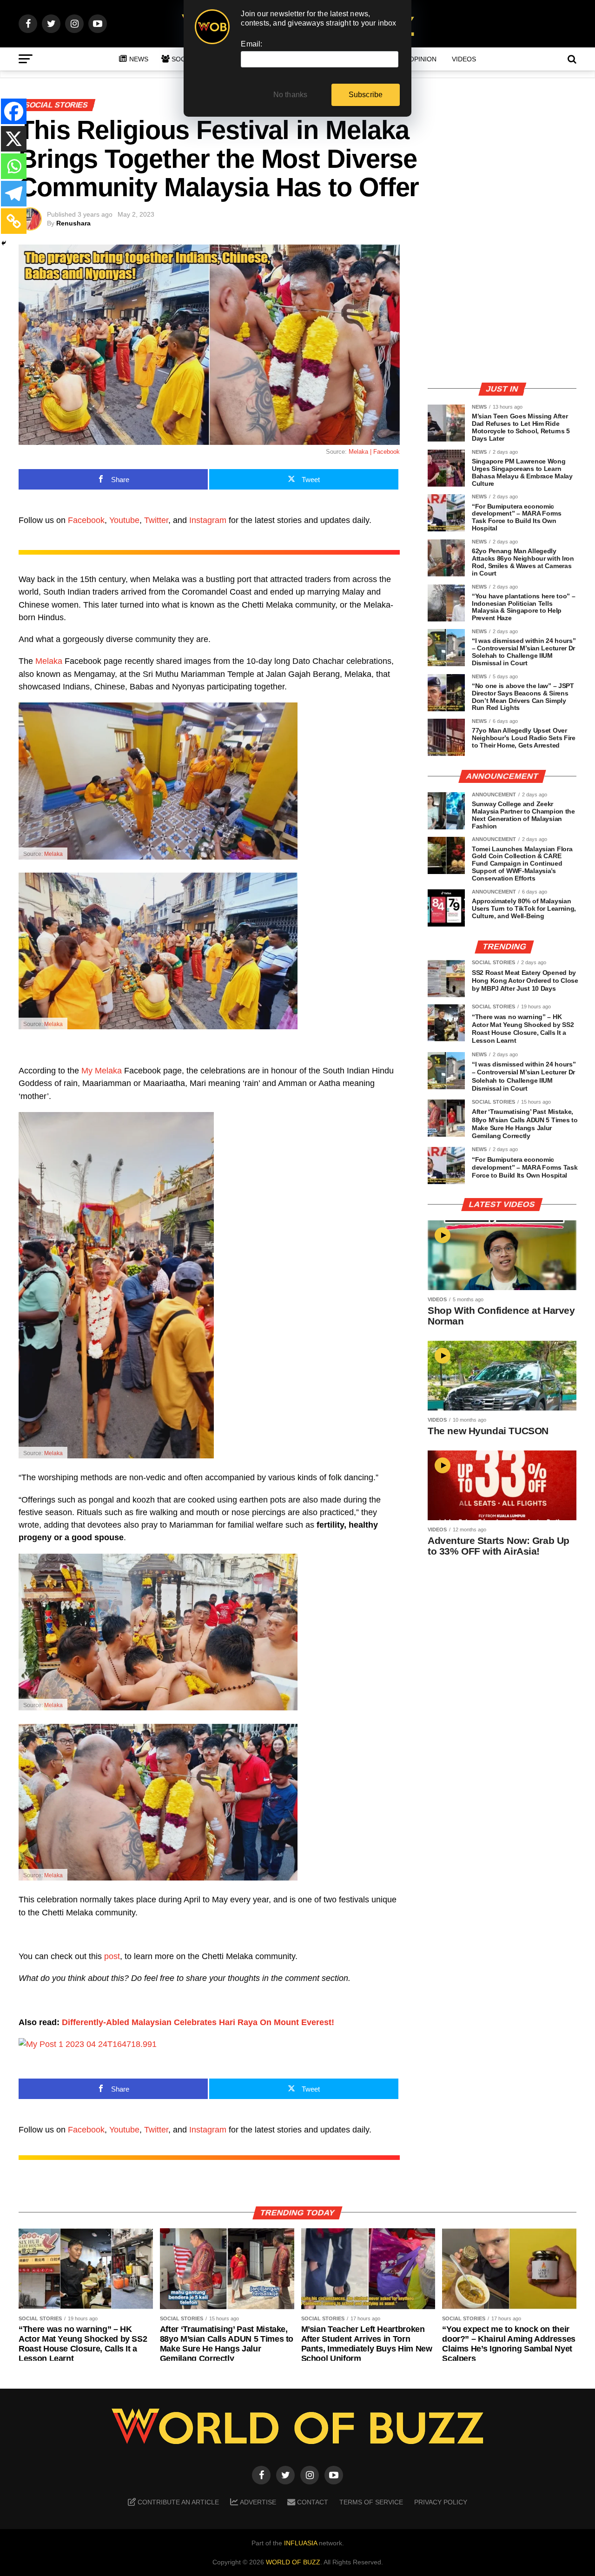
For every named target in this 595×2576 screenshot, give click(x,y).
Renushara (73, 223)
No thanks (291, 95)
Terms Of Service (371, 2502)
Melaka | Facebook (374, 452)
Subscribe (366, 95)
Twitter (156, 520)
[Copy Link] (14, 221)
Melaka (49, 661)
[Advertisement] (502, 309)
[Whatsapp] (14, 166)
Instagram (208, 520)
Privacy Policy (441, 2502)
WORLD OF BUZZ (293, 2562)
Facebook (86, 520)
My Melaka (102, 1071)
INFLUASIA (301, 2543)
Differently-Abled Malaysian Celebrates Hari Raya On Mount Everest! (198, 2022)
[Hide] (4, 243)
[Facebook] (14, 111)
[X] (14, 139)
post (112, 1956)
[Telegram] (14, 194)
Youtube (124, 520)
